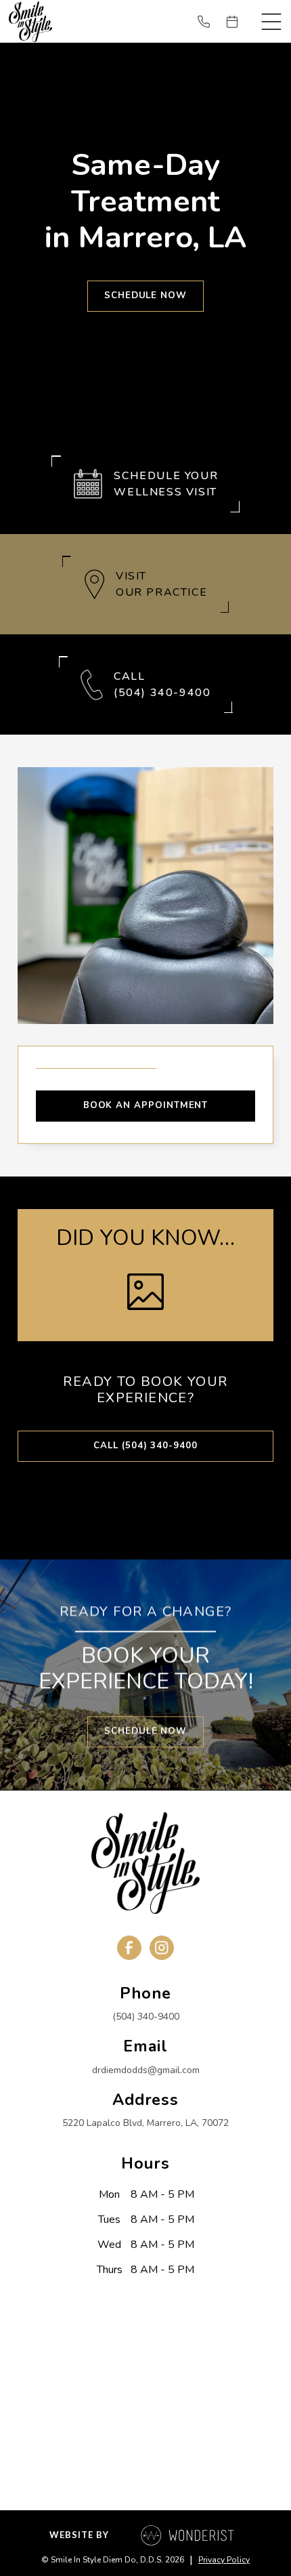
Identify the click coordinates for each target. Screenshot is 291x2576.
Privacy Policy (224, 2560)
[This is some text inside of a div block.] (209, 22)
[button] (271, 22)
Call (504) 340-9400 (145, 1446)
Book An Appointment (146, 1105)
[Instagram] (162, 1948)
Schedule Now (145, 295)
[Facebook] (129, 1948)
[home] (30, 21)
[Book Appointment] (238, 22)
